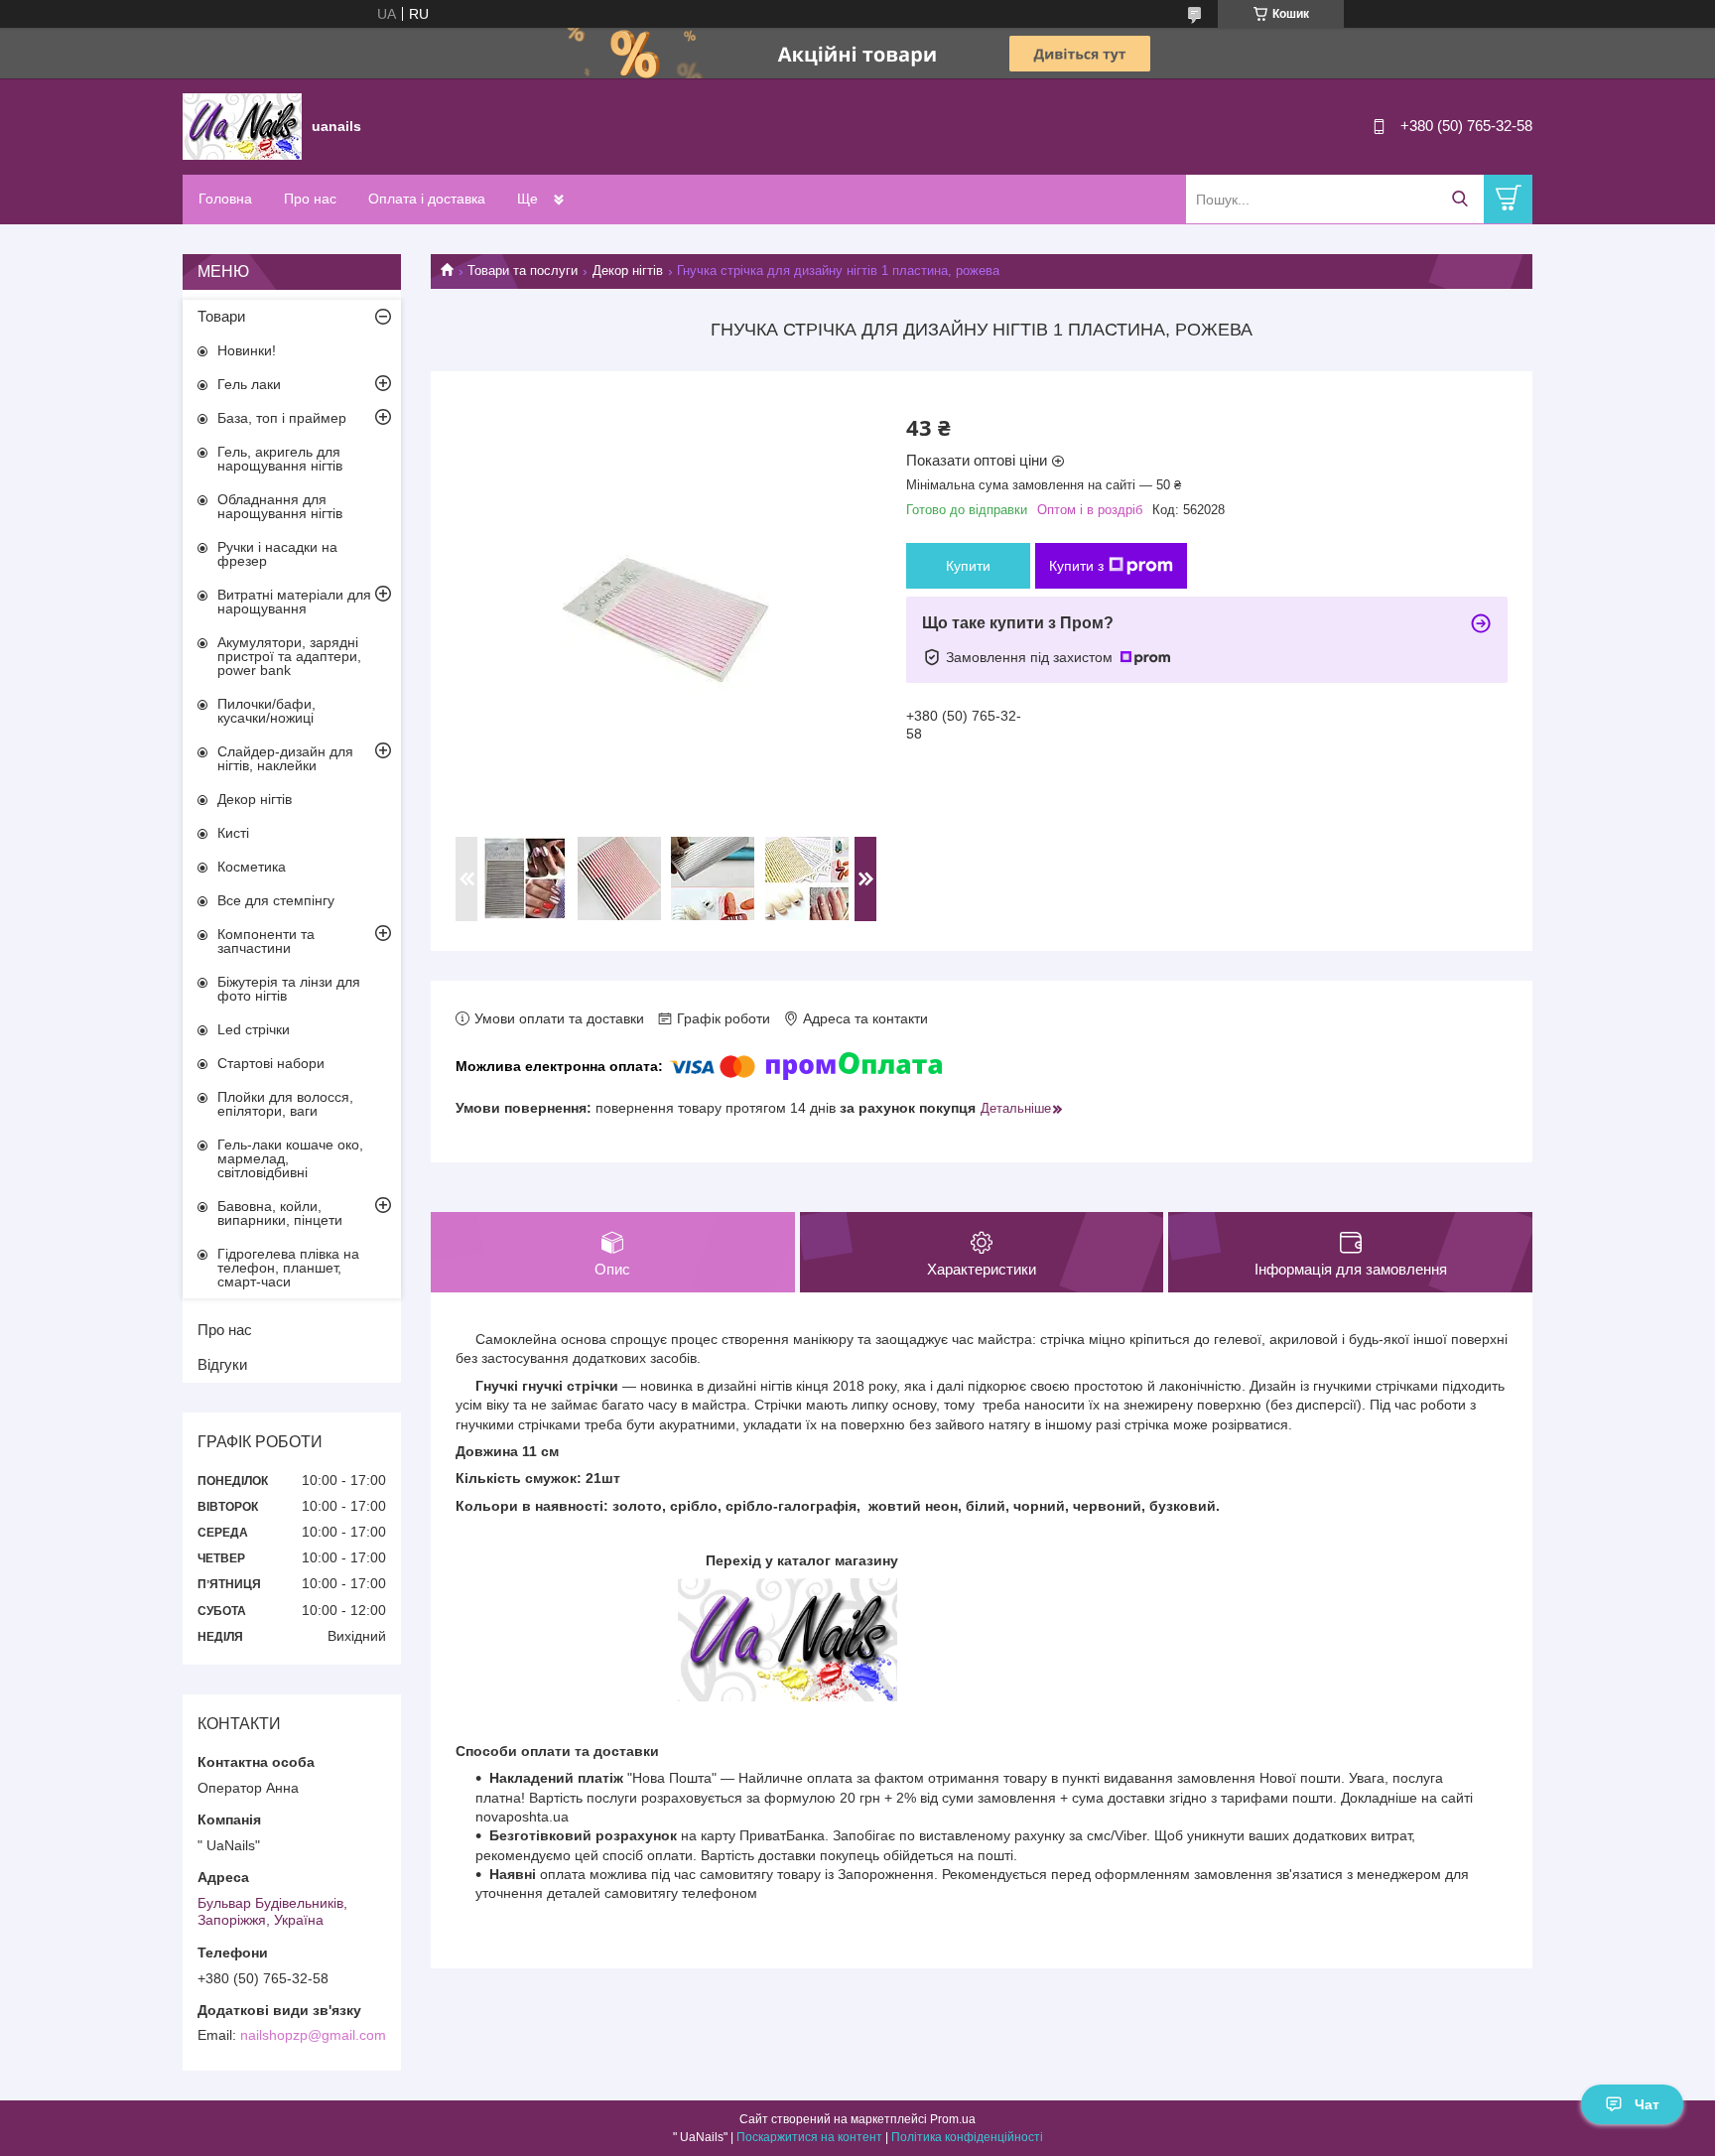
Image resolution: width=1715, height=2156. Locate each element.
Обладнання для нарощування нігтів (280, 506)
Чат (1647, 2104)
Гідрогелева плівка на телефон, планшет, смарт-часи (288, 1268)
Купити (968, 566)
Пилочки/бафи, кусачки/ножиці (266, 711)
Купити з (1076, 566)
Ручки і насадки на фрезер (277, 554)
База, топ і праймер (282, 418)
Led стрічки (254, 1029)
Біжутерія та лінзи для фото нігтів (289, 989)
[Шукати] (1459, 199)
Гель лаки (249, 384)
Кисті (233, 833)
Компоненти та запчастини (266, 941)
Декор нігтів (628, 270)
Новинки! (247, 350)
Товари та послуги (523, 270)
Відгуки (222, 1364)
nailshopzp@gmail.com (313, 2035)
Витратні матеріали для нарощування (294, 602)
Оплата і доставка (427, 199)
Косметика (252, 867)
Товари (221, 316)
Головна (225, 199)
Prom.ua (953, 2119)
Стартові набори (271, 1063)
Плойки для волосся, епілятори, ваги (285, 1104)
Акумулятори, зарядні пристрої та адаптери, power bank (289, 656)
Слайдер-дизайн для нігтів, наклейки (285, 758)
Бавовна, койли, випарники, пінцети (280, 1213)
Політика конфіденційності (967, 2137)
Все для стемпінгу (276, 900)
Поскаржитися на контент (809, 2137)
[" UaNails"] (242, 125)
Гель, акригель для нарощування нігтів (280, 459)
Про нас (310, 199)
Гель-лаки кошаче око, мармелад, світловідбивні (290, 1158)
